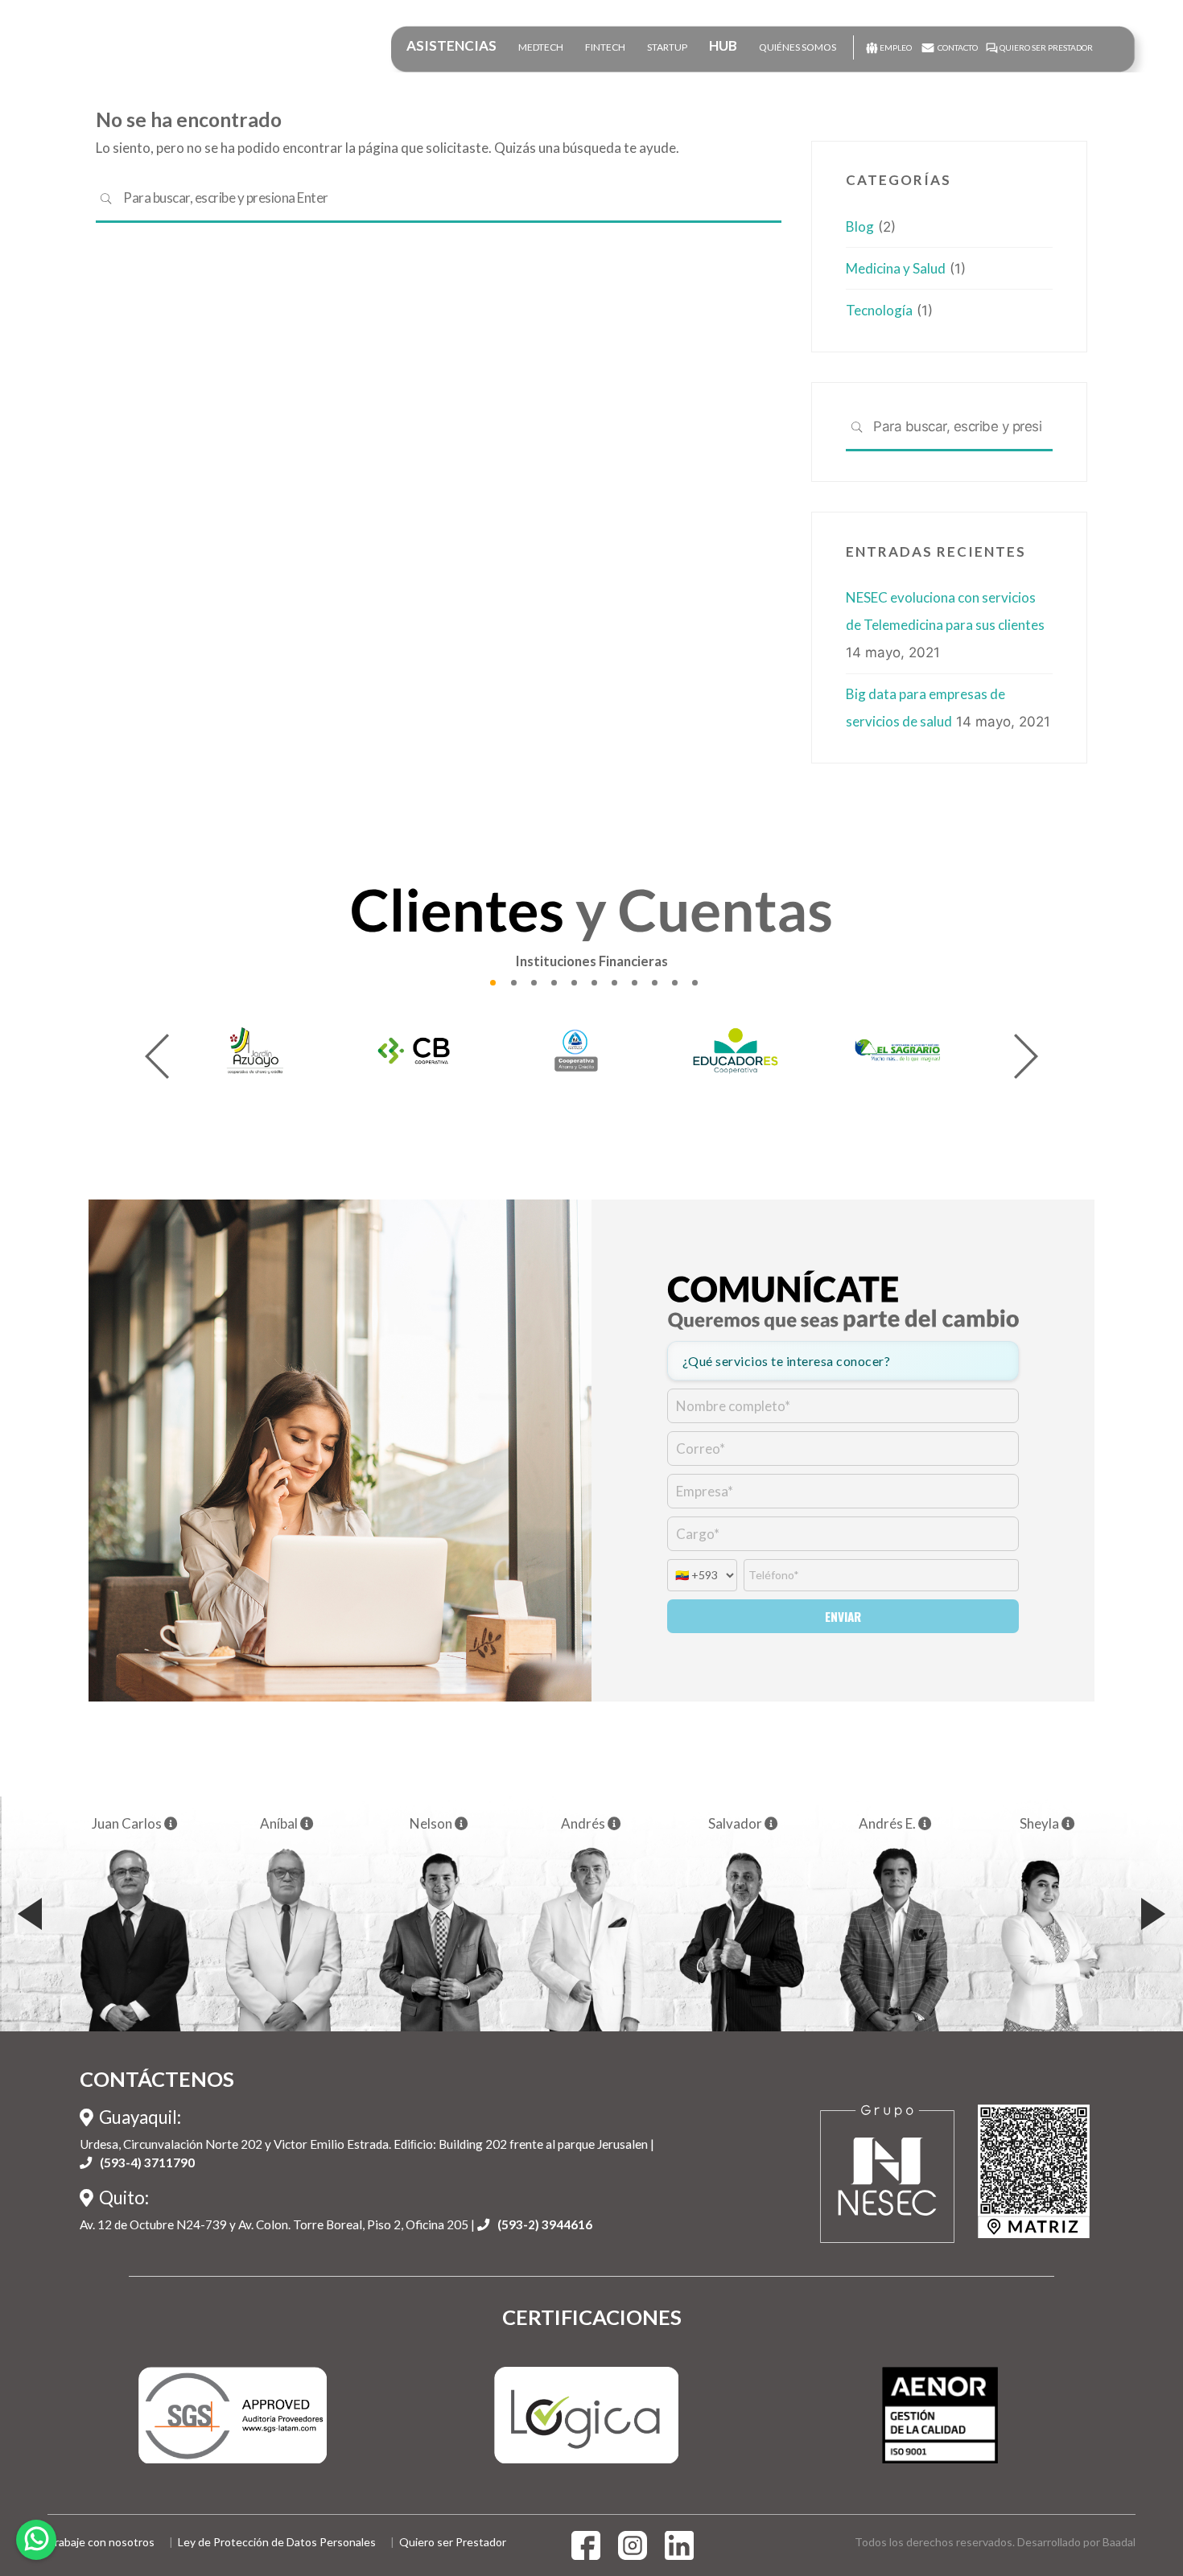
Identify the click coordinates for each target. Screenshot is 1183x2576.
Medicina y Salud (896, 268)
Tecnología (879, 310)
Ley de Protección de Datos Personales (277, 2542)
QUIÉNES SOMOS (798, 47)
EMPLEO (896, 47)
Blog (860, 226)
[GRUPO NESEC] (83, 51)
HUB (723, 45)
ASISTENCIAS (451, 45)
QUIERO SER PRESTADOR (1046, 47)
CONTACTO (958, 47)
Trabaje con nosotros (101, 2542)
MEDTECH (541, 47)
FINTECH (605, 47)
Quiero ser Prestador (453, 2542)
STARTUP (667, 47)
